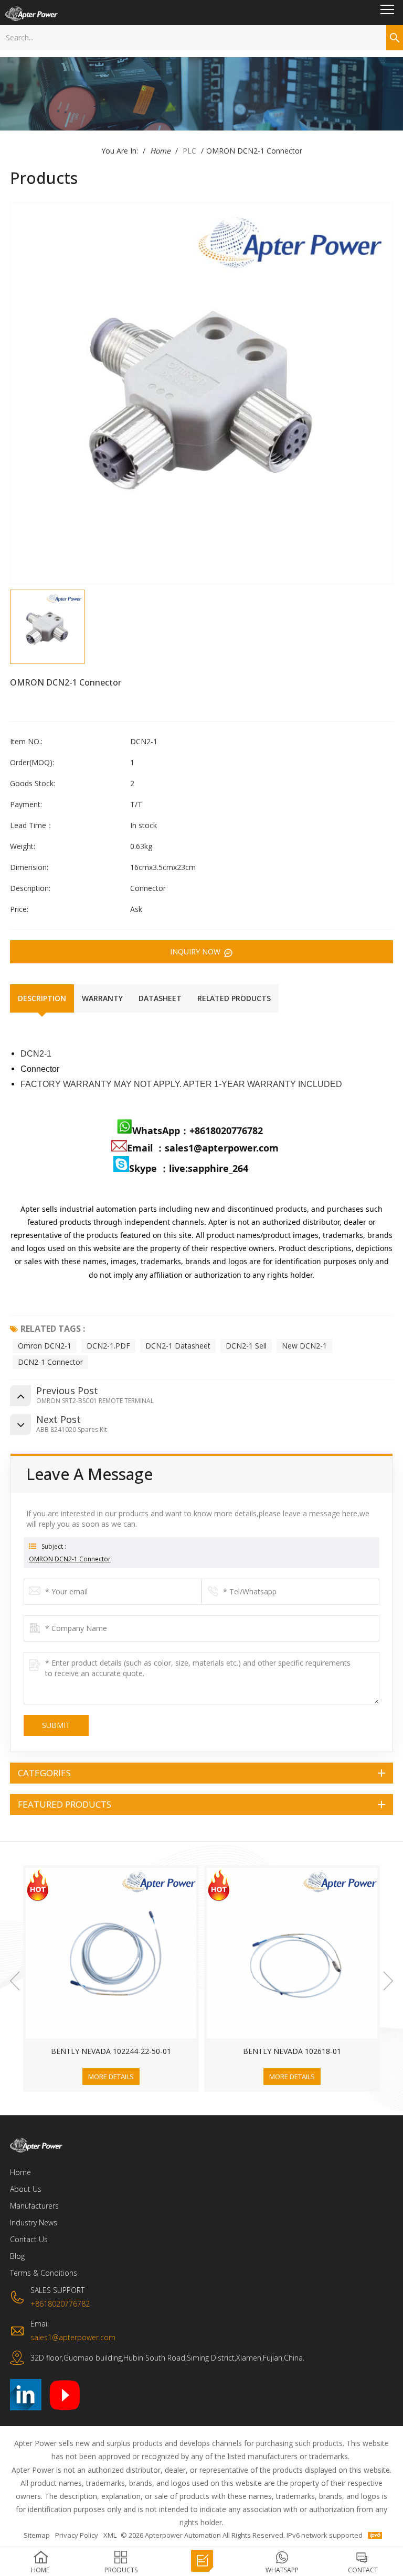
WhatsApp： (161, 1131)
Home (160, 151)
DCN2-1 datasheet (178, 1346)
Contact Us (29, 2239)
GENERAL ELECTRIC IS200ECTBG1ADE (292, 2051)
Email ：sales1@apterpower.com (203, 1148)
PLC (189, 151)
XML (110, 2535)
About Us (26, 2189)
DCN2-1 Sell (246, 1346)
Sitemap (37, 2535)
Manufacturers (34, 2206)
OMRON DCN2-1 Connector (70, 1559)
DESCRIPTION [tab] (42, 998)
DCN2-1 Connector (50, 1362)
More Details (111, 2077)
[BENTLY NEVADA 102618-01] (111, 1953)
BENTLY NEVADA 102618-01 (111, 2051)
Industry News (34, 2222)
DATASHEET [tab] (160, 998)
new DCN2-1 (304, 1346)
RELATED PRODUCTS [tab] (234, 998)
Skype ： (149, 1168)
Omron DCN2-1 (45, 1346)
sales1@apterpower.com (73, 2337)
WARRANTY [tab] (102, 998)
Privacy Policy (77, 2535)
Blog (17, 2256)
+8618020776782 (226, 1131)
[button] (15, 1981)
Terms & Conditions (44, 2273)
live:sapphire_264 (210, 1168)
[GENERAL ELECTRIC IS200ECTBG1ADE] (292, 1953)
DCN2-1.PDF (108, 1346)
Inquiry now (196, 952)
